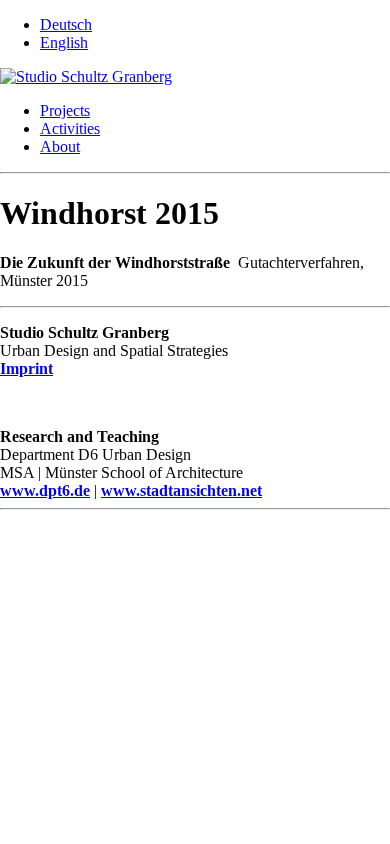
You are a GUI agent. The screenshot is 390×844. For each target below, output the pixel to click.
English (64, 42)
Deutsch (66, 24)
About (60, 146)
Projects (65, 110)
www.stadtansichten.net (181, 490)
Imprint (26, 368)
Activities (70, 128)
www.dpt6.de (45, 490)
